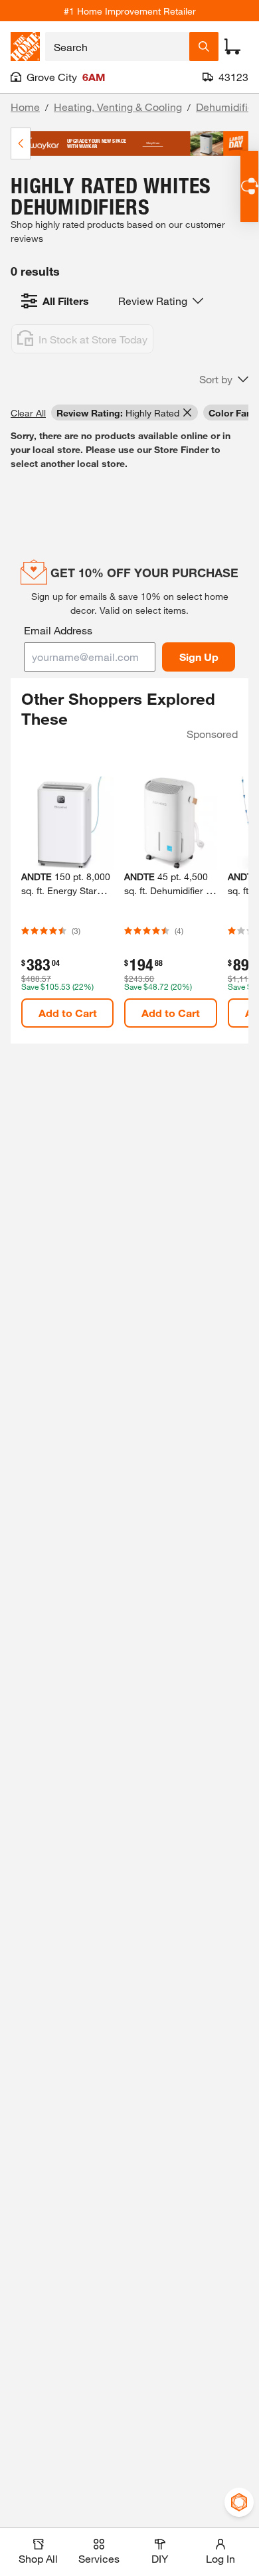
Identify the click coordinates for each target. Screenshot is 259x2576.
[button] (224, 379)
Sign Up (199, 657)
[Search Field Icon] (204, 46)
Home (25, 107)
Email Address (58, 630)
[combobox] (117, 46)
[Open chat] (249, 186)
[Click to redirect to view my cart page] (232, 46)
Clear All (28, 413)
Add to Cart (68, 1013)
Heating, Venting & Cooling (118, 107)
